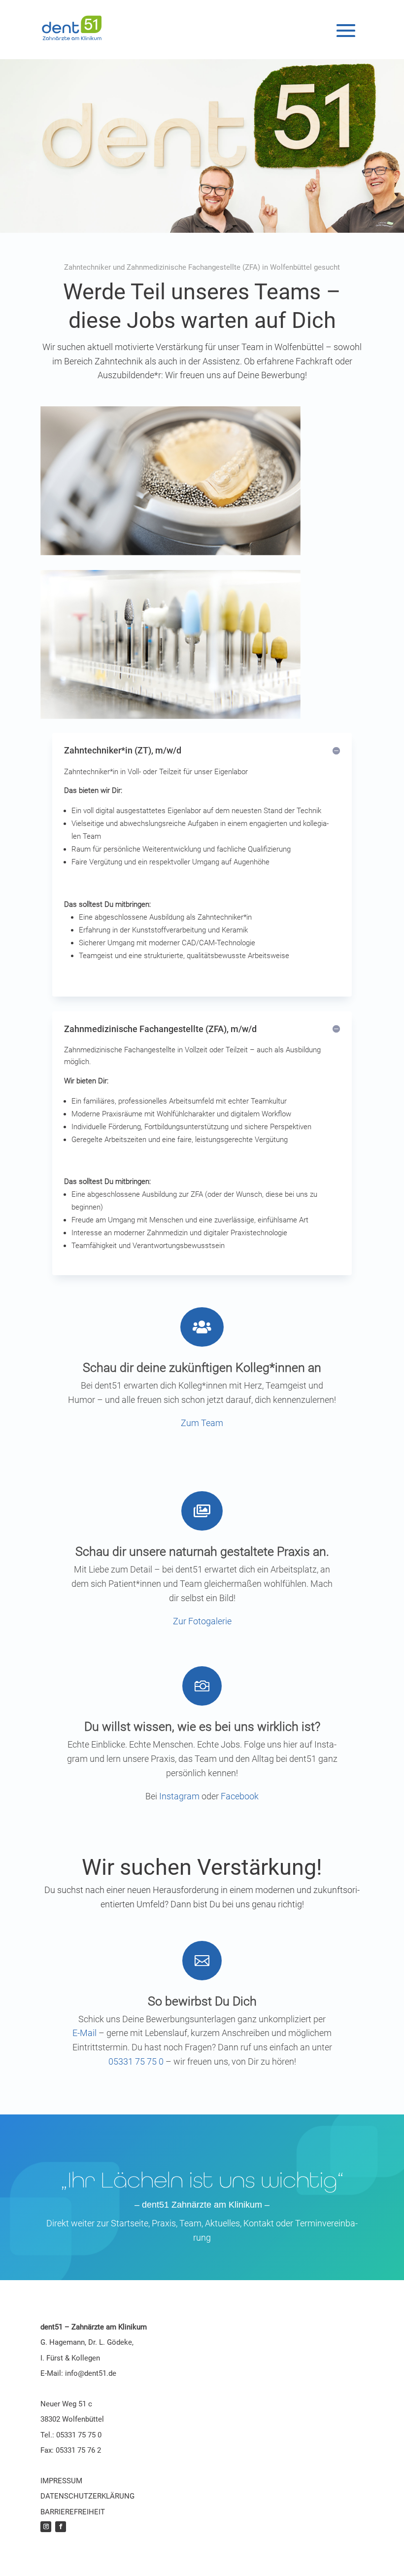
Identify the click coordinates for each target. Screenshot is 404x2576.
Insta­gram (179, 1796)
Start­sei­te (129, 2223)
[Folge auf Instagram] (46, 2527)
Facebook (240, 1796)
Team (190, 2223)
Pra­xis (164, 2223)
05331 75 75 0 (136, 2061)
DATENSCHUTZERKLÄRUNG (87, 2496)
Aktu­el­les (222, 2223)
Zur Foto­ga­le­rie (202, 1621)
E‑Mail (84, 2033)
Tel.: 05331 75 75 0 (71, 2435)
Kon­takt (260, 2223)
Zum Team (202, 1423)
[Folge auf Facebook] (61, 2527)
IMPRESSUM (61, 2481)
